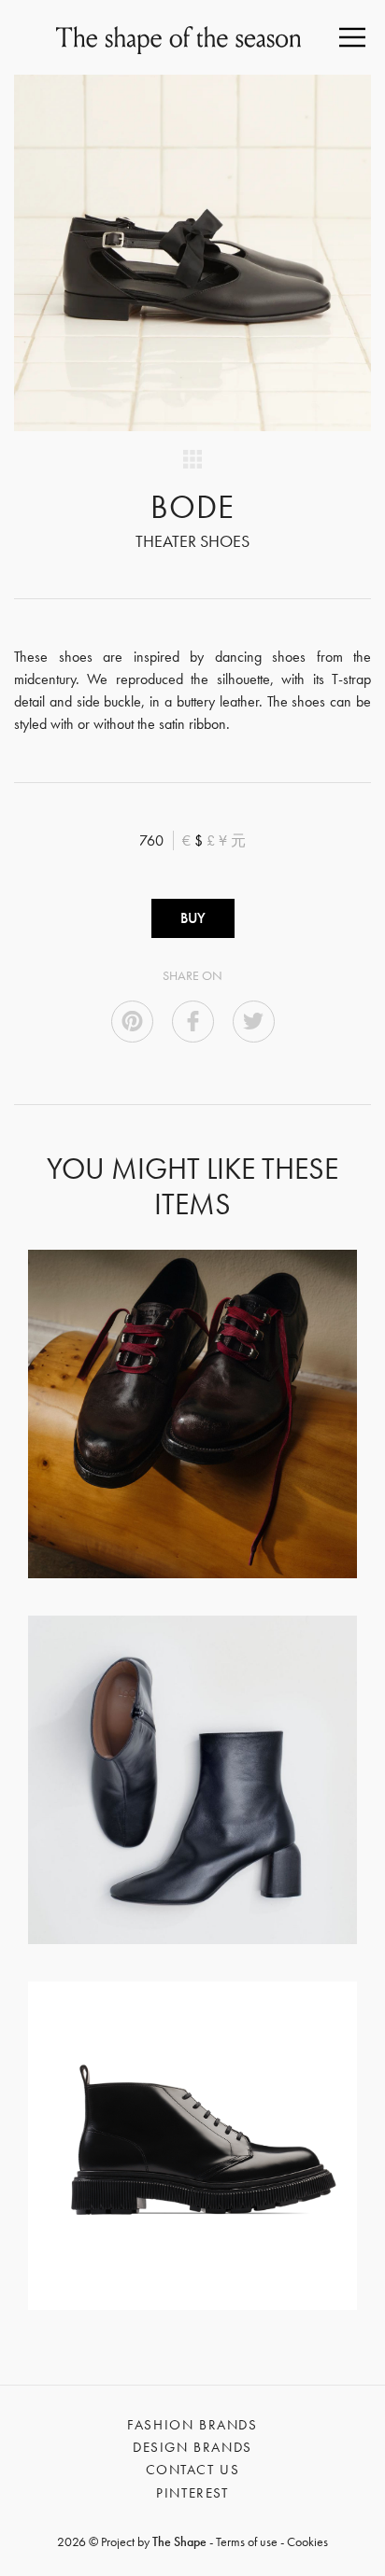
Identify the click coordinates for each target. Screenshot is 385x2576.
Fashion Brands (192, 2425)
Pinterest (192, 2493)
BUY (193, 918)
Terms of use (247, 2541)
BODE (192, 507)
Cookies (307, 2541)
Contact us (193, 2470)
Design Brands (192, 2447)
